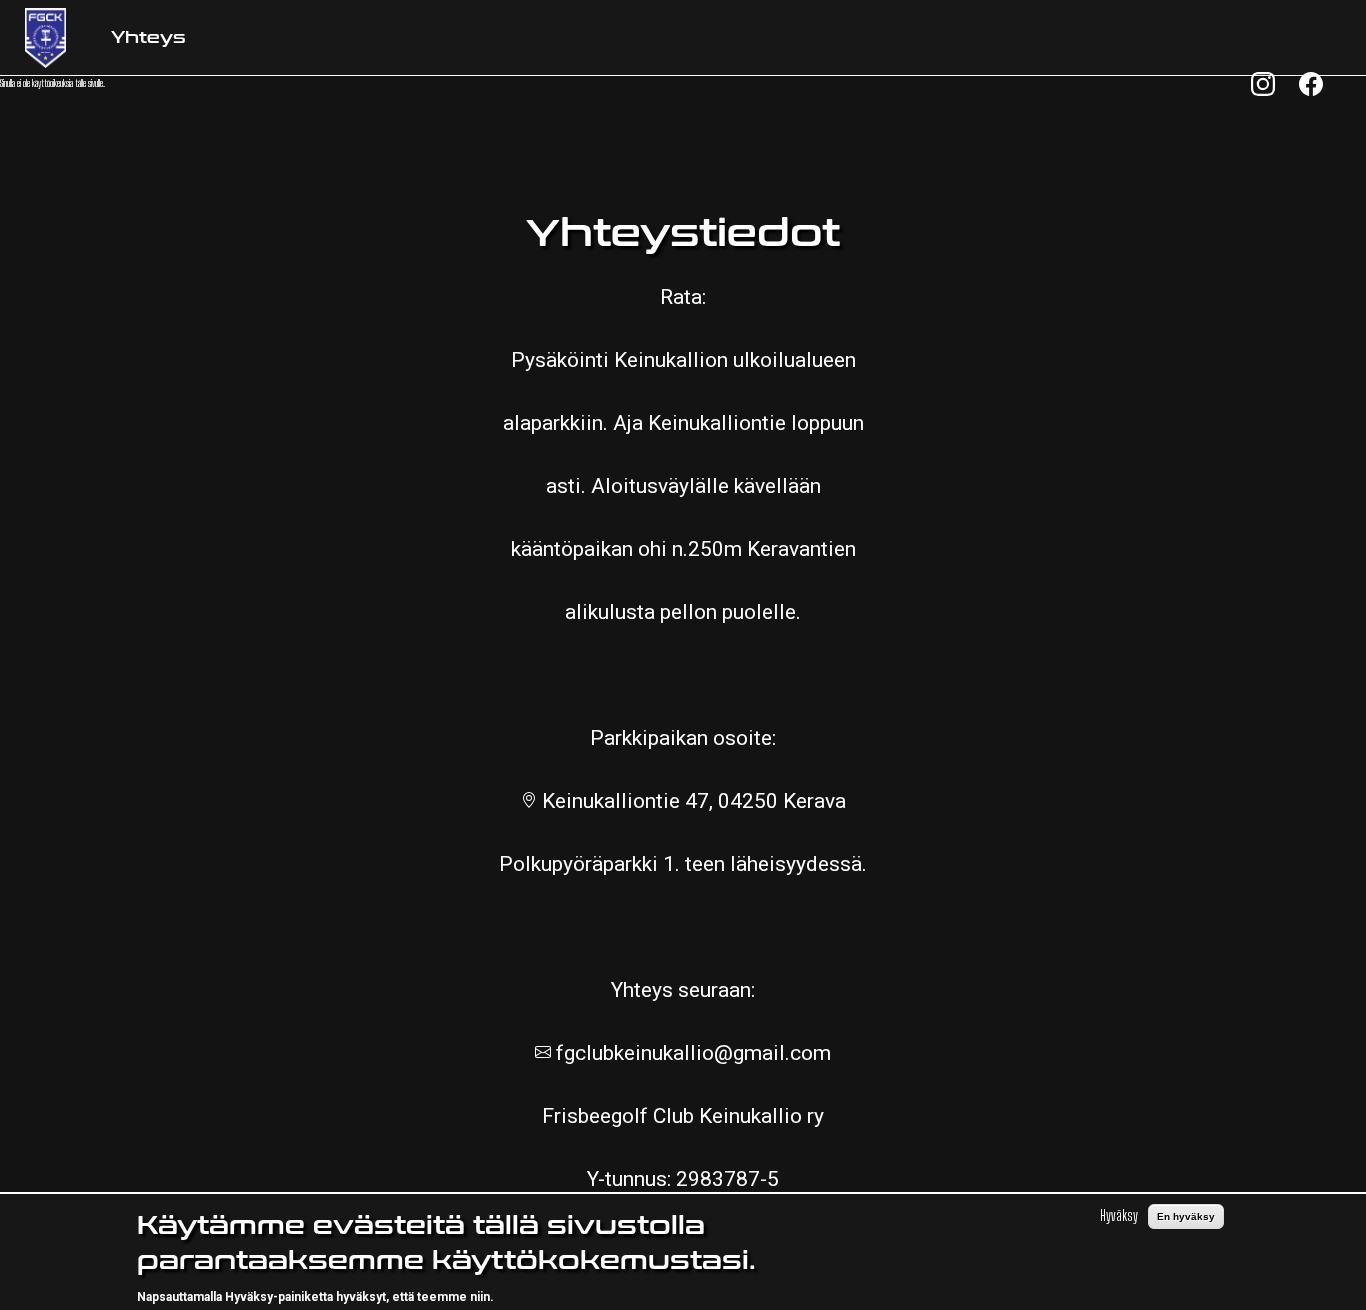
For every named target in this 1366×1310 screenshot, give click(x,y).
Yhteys (148, 37)
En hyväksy (1186, 1216)
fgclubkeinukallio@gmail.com (691, 1053)
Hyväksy (1119, 1215)
